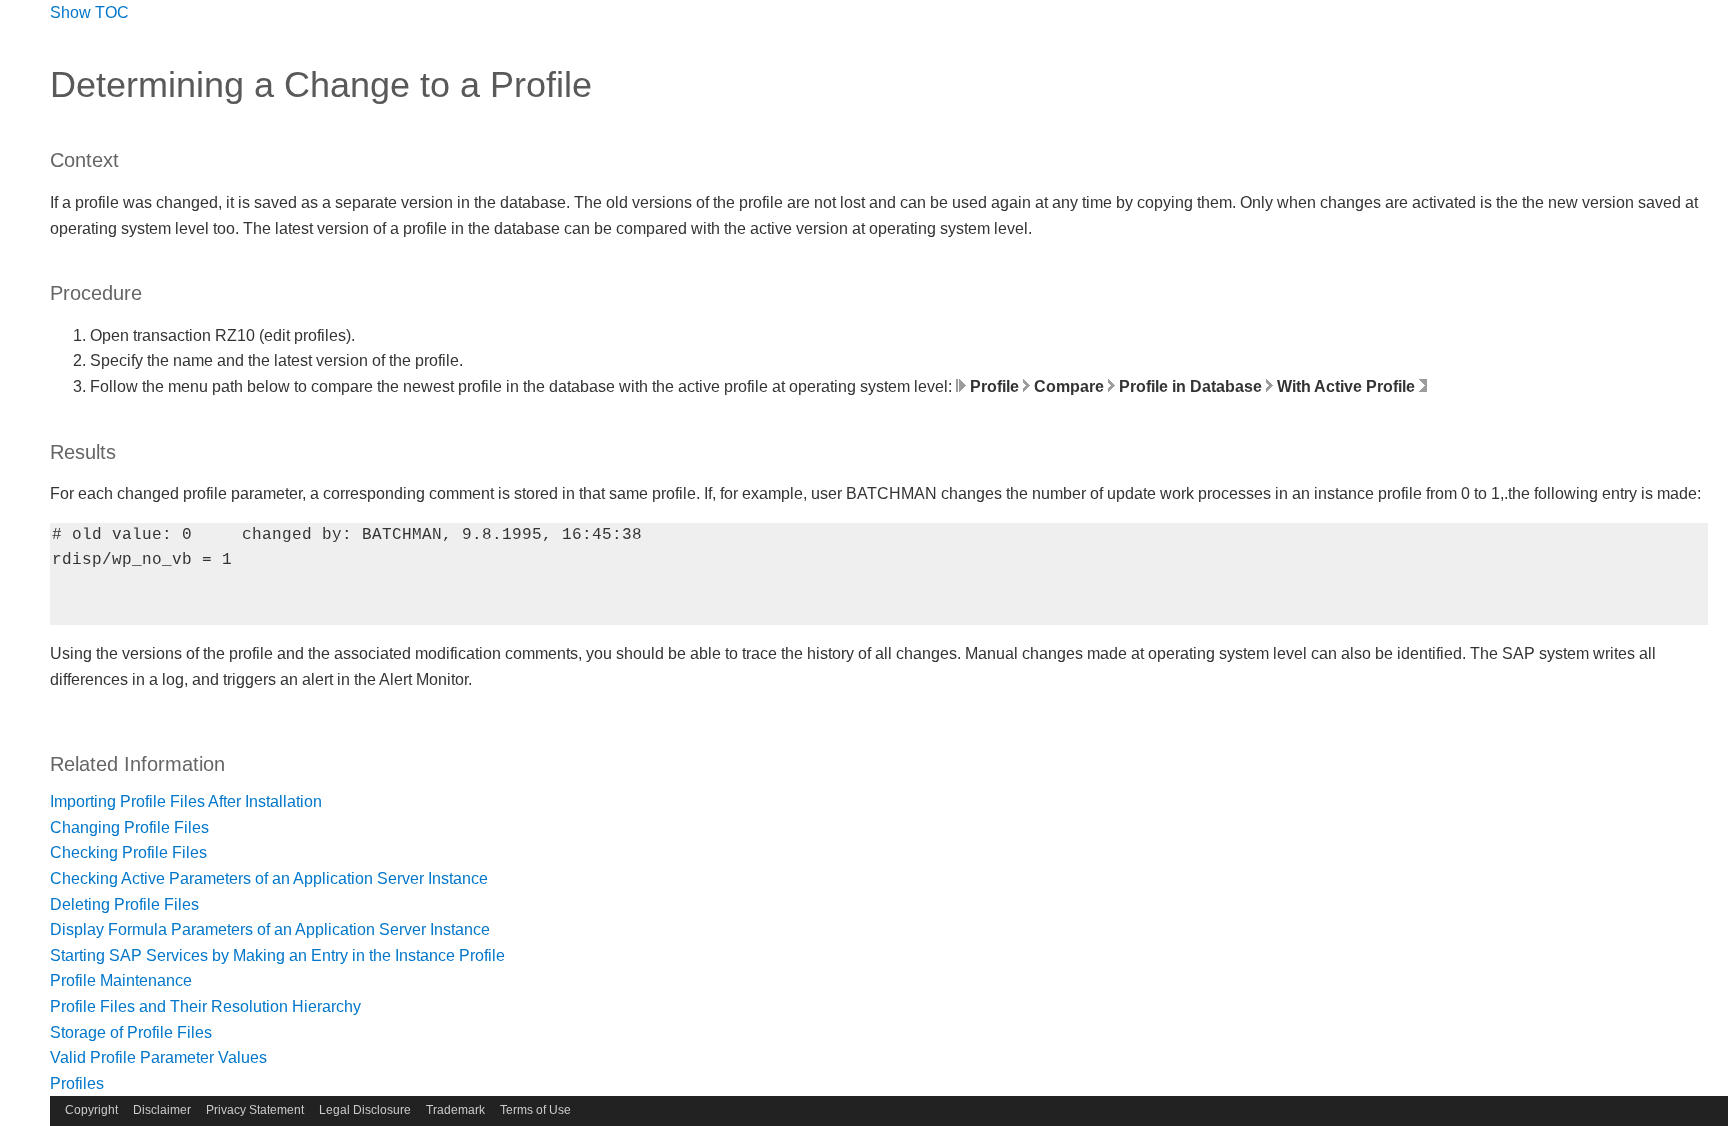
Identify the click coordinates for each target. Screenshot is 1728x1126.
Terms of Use (535, 1110)
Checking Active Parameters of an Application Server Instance (269, 878)
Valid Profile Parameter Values (158, 1057)
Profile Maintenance (121, 980)
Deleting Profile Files (124, 904)
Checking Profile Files (128, 852)
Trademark (455, 1110)
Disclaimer (162, 1110)
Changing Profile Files (129, 827)
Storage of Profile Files (131, 1032)
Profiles (77, 1083)
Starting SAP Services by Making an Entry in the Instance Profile (277, 955)
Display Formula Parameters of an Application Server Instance (270, 929)
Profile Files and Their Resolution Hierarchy (205, 1006)
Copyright (91, 1110)
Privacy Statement (255, 1110)
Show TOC (89, 12)
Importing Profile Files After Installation (186, 801)
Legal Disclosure (365, 1110)
